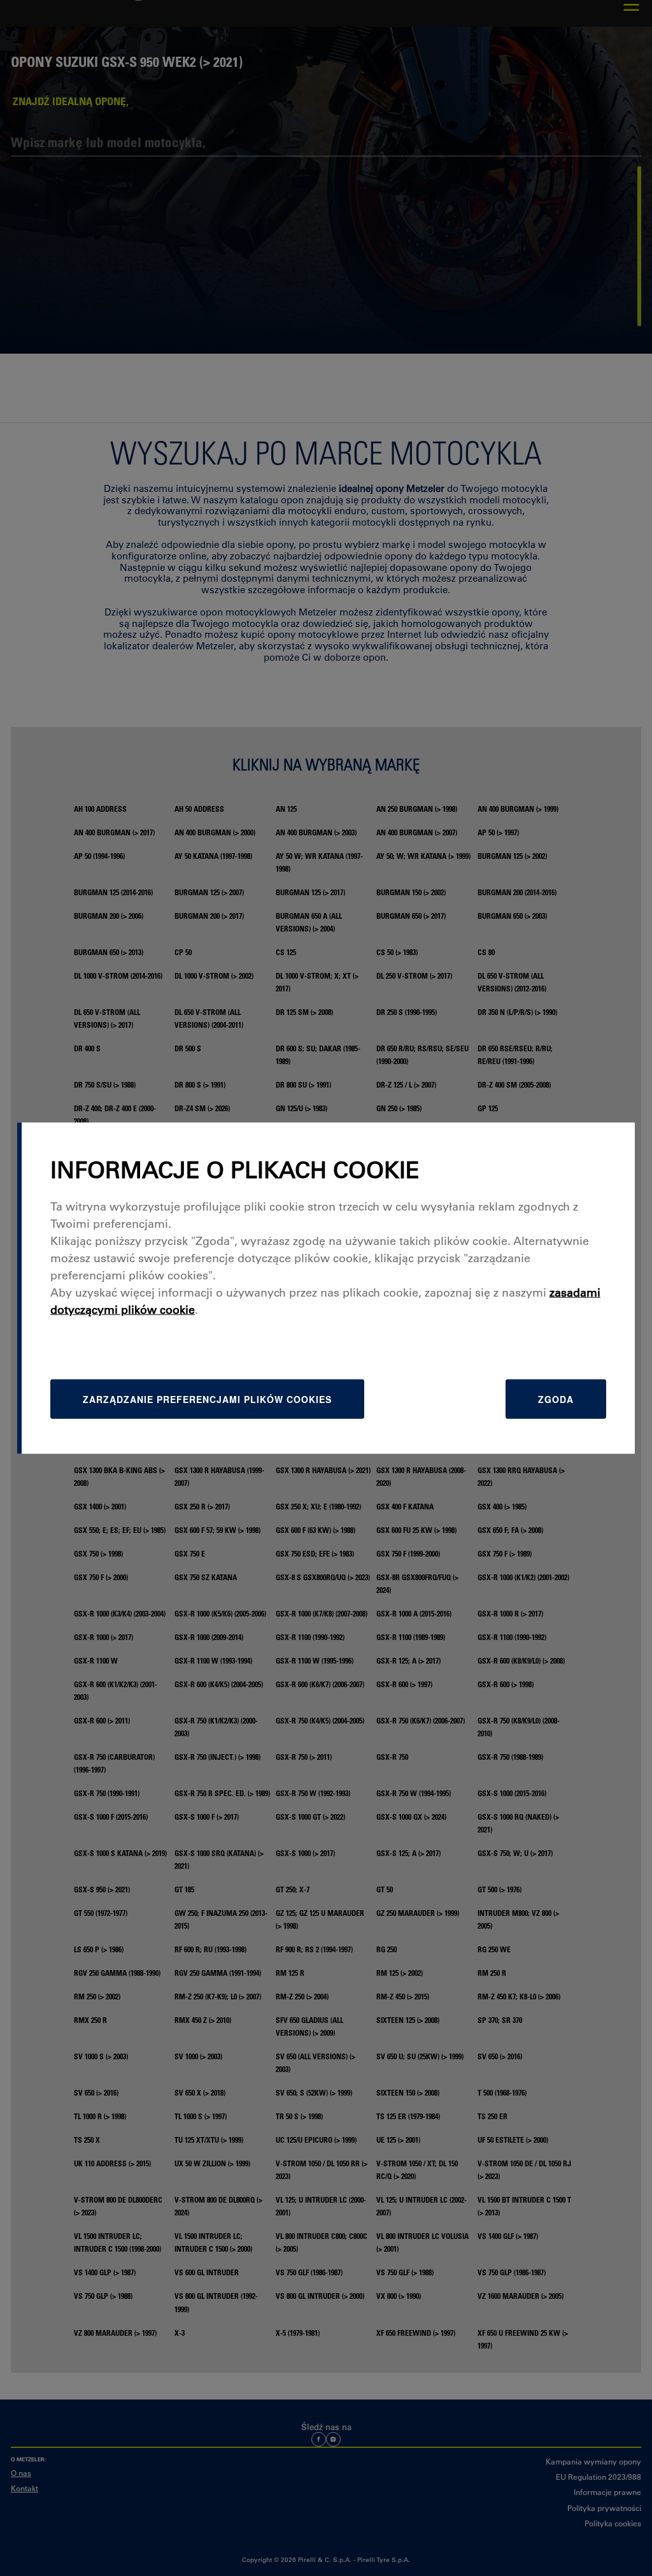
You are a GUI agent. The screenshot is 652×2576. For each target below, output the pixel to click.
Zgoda (556, 1399)
